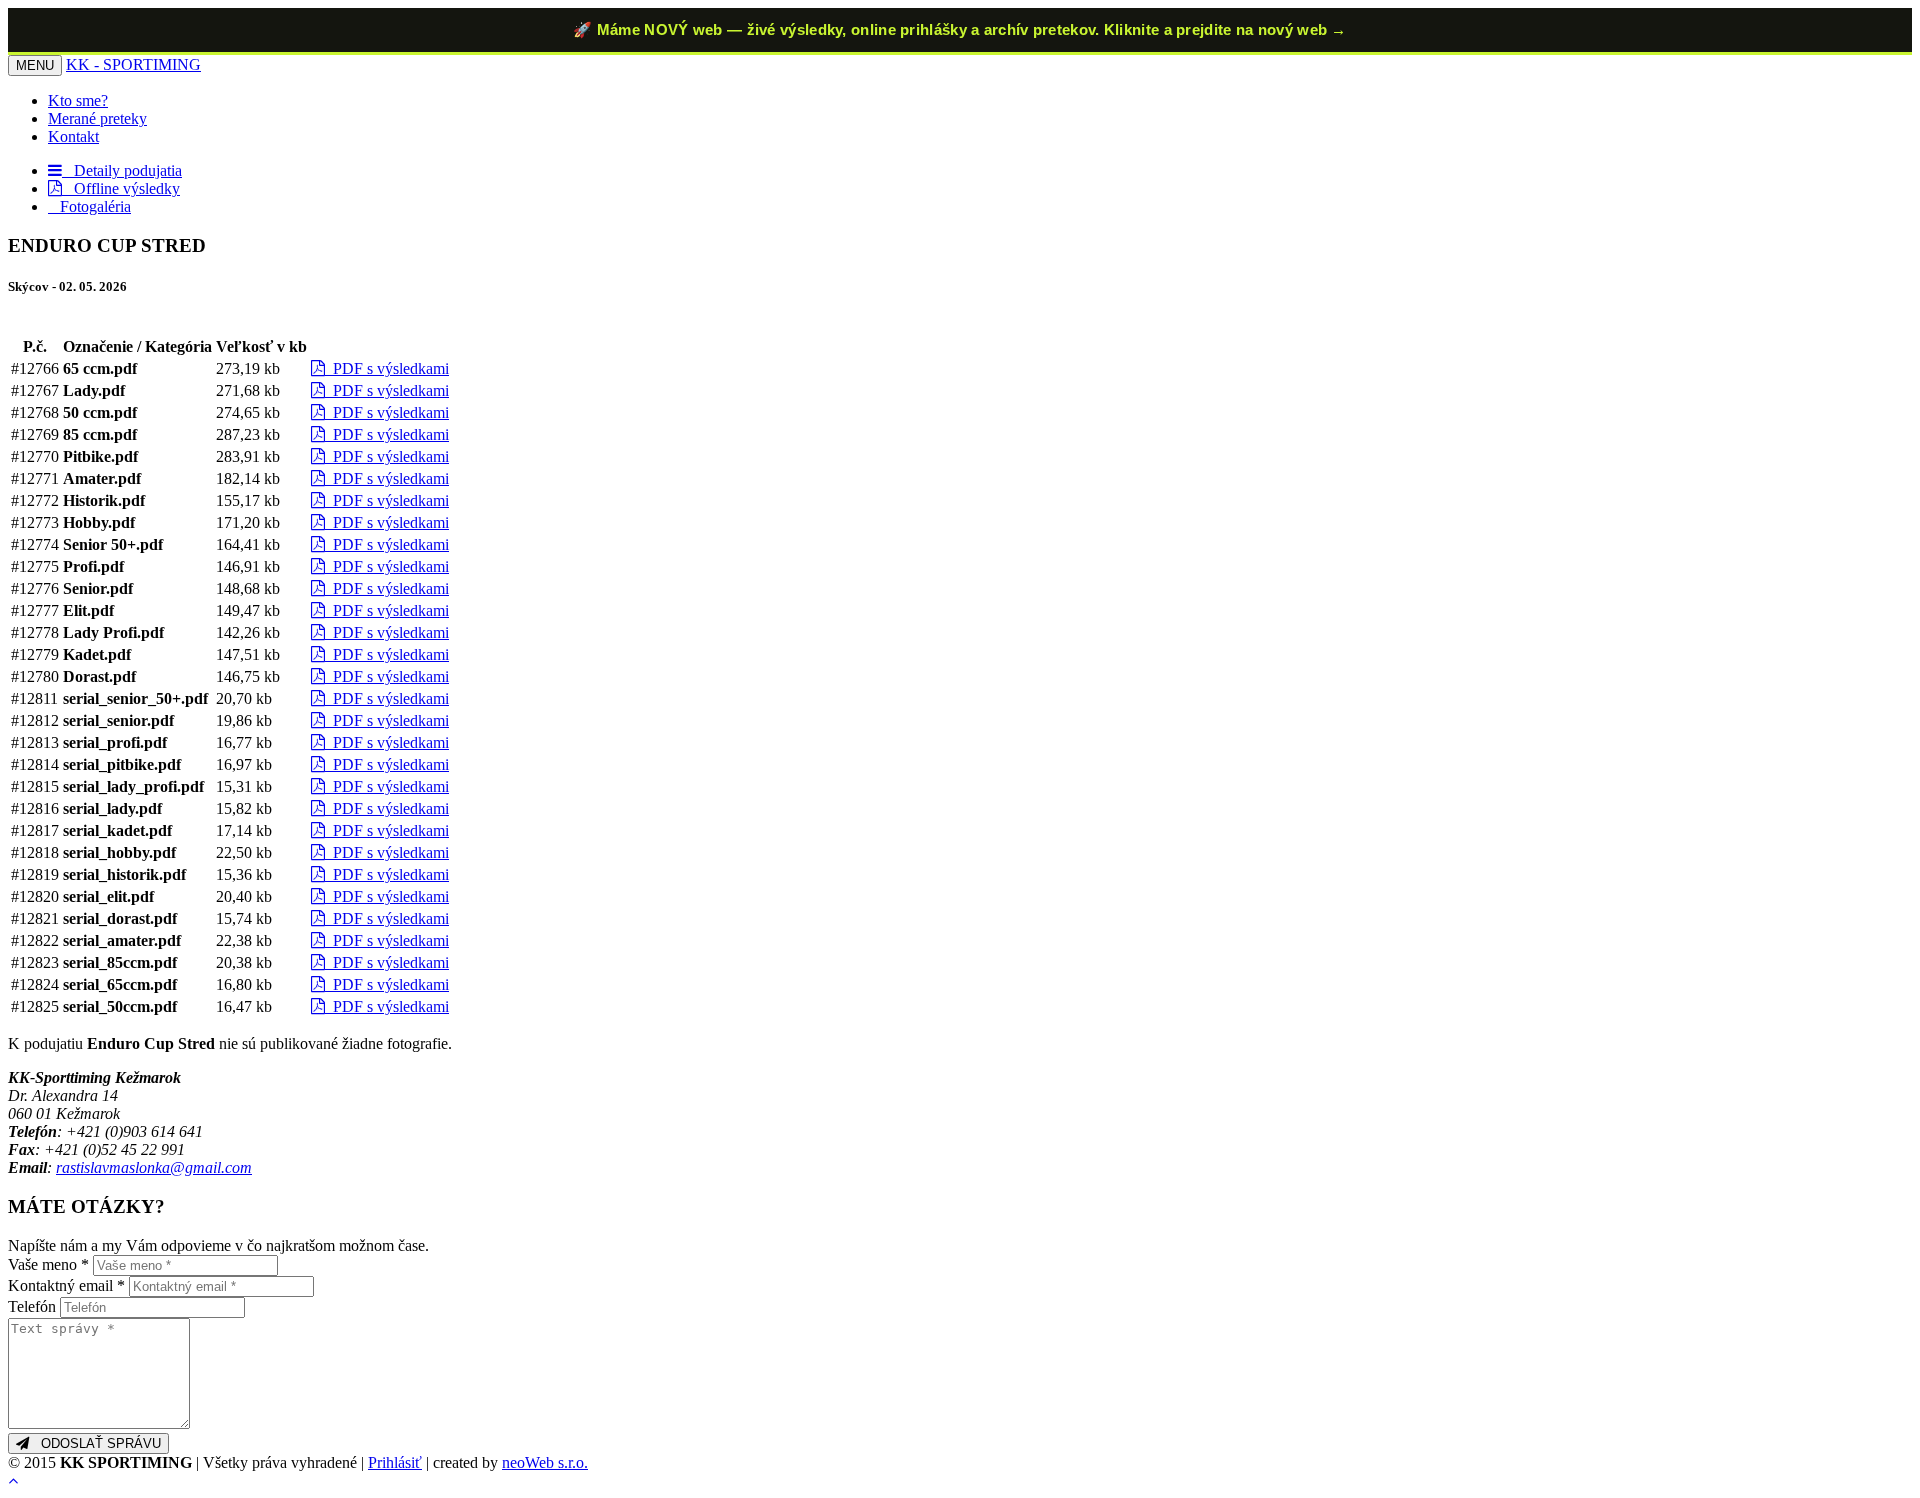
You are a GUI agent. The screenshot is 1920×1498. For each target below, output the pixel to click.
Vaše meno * (48, 1264)
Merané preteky (97, 118)
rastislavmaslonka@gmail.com (154, 1167)
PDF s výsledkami (387, 368)
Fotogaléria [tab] (89, 206)
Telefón (32, 1306)
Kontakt (73, 136)
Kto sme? (78, 100)
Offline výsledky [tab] (121, 188)
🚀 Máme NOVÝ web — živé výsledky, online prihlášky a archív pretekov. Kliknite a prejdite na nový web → (960, 29)
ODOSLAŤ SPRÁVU (95, 1443)
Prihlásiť (395, 1462)
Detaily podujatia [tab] (122, 170)
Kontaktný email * (66, 1285)
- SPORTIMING (133, 64)
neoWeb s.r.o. (545, 1462)
